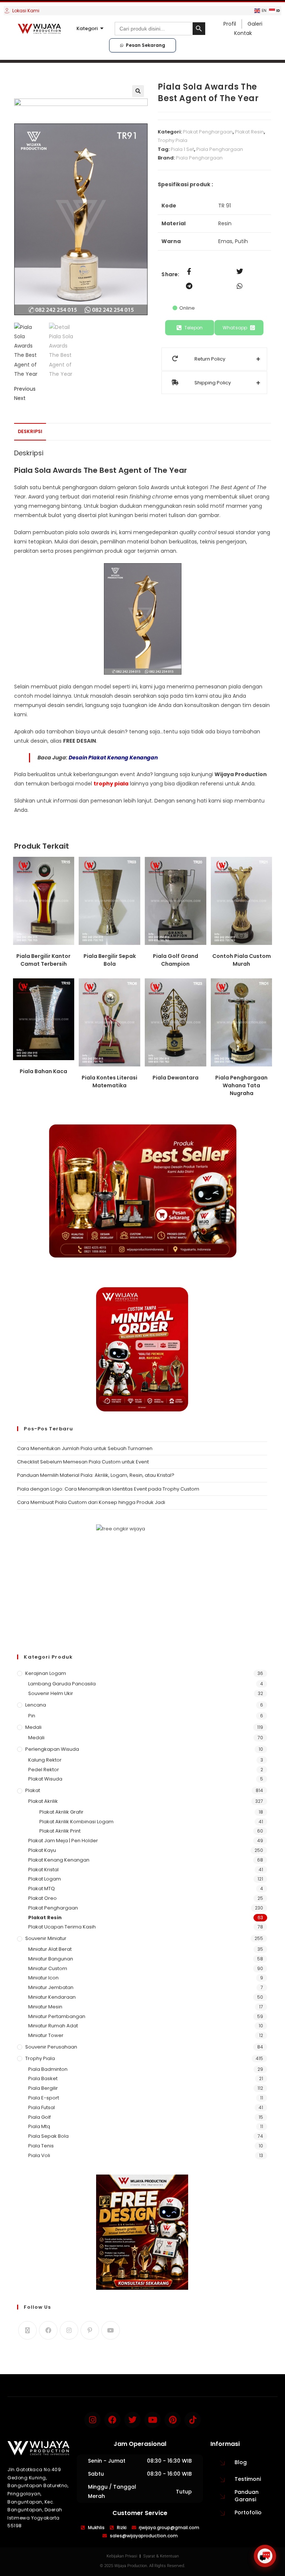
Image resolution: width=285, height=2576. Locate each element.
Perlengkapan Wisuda (52, 1749)
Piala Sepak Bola (48, 2136)
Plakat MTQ (42, 1889)
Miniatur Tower (46, 2035)
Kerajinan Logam (46, 1673)
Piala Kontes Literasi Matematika (109, 1082)
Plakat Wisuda (45, 1779)
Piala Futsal (42, 2107)
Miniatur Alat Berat (50, 1949)
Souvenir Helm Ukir (51, 1693)
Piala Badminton (48, 2069)
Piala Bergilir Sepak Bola (110, 960)
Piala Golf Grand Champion (176, 960)
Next (20, 398)
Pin (32, 1716)
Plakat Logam (45, 1879)
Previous (25, 389)
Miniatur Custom (48, 1968)
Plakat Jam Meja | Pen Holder (63, 1841)
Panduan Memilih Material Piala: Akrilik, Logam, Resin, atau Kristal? (96, 1475)
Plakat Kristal (43, 1870)
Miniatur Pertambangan (57, 2016)
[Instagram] (69, 2330)
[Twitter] (132, 2420)
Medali (33, 1727)
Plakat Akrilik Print (60, 1831)
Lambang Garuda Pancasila (62, 1684)
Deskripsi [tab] (30, 431)
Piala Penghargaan (220, 149)
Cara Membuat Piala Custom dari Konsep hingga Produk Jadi (91, 1502)
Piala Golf (40, 2117)
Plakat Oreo (42, 1898)
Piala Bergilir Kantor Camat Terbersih (43, 960)
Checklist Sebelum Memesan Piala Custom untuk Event (83, 1462)
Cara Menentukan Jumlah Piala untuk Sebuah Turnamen (85, 1448)
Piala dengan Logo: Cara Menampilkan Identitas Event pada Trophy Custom (108, 1489)
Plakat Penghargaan (208, 132)
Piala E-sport (44, 2098)
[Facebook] (48, 2330)
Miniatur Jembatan (51, 1987)
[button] (138, 91)
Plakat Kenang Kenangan (59, 1860)
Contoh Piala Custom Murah (242, 960)
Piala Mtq (39, 2126)
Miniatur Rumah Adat (53, 2026)
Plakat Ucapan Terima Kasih (62, 1927)
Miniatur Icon (43, 1978)
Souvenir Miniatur (46, 1938)
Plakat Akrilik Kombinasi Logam (76, 1822)
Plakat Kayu (42, 1850)
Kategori (87, 28)
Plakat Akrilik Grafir (61, 1812)
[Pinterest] (90, 2330)
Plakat (33, 1790)
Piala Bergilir (43, 2088)
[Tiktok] (193, 2420)
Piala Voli (39, 2155)
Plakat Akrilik (43, 1801)
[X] (27, 2330)
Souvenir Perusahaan (51, 2047)
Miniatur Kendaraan (52, 1997)
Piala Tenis (41, 2146)
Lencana (36, 1705)
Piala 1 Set (182, 149)
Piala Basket (43, 2078)
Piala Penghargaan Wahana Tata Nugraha (241, 1085)
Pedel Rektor (44, 1770)
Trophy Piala (173, 140)
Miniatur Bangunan (51, 1959)
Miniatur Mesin (45, 2007)
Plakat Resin (249, 132)
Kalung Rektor (45, 1760)
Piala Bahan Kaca (43, 1071)
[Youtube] (111, 2330)
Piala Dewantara (176, 1078)
